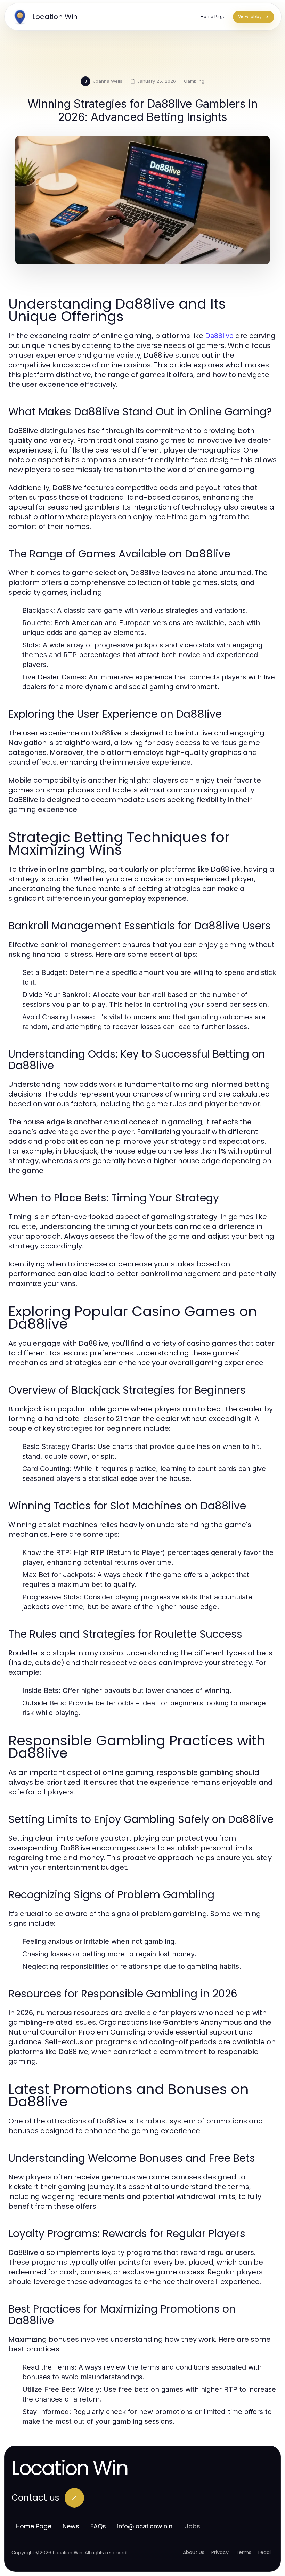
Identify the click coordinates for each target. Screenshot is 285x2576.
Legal (264, 2552)
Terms (243, 2552)
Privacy (220, 2552)
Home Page (34, 2526)
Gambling (194, 81)
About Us (194, 2552)
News (71, 2526)
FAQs (98, 2526)
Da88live (219, 336)
